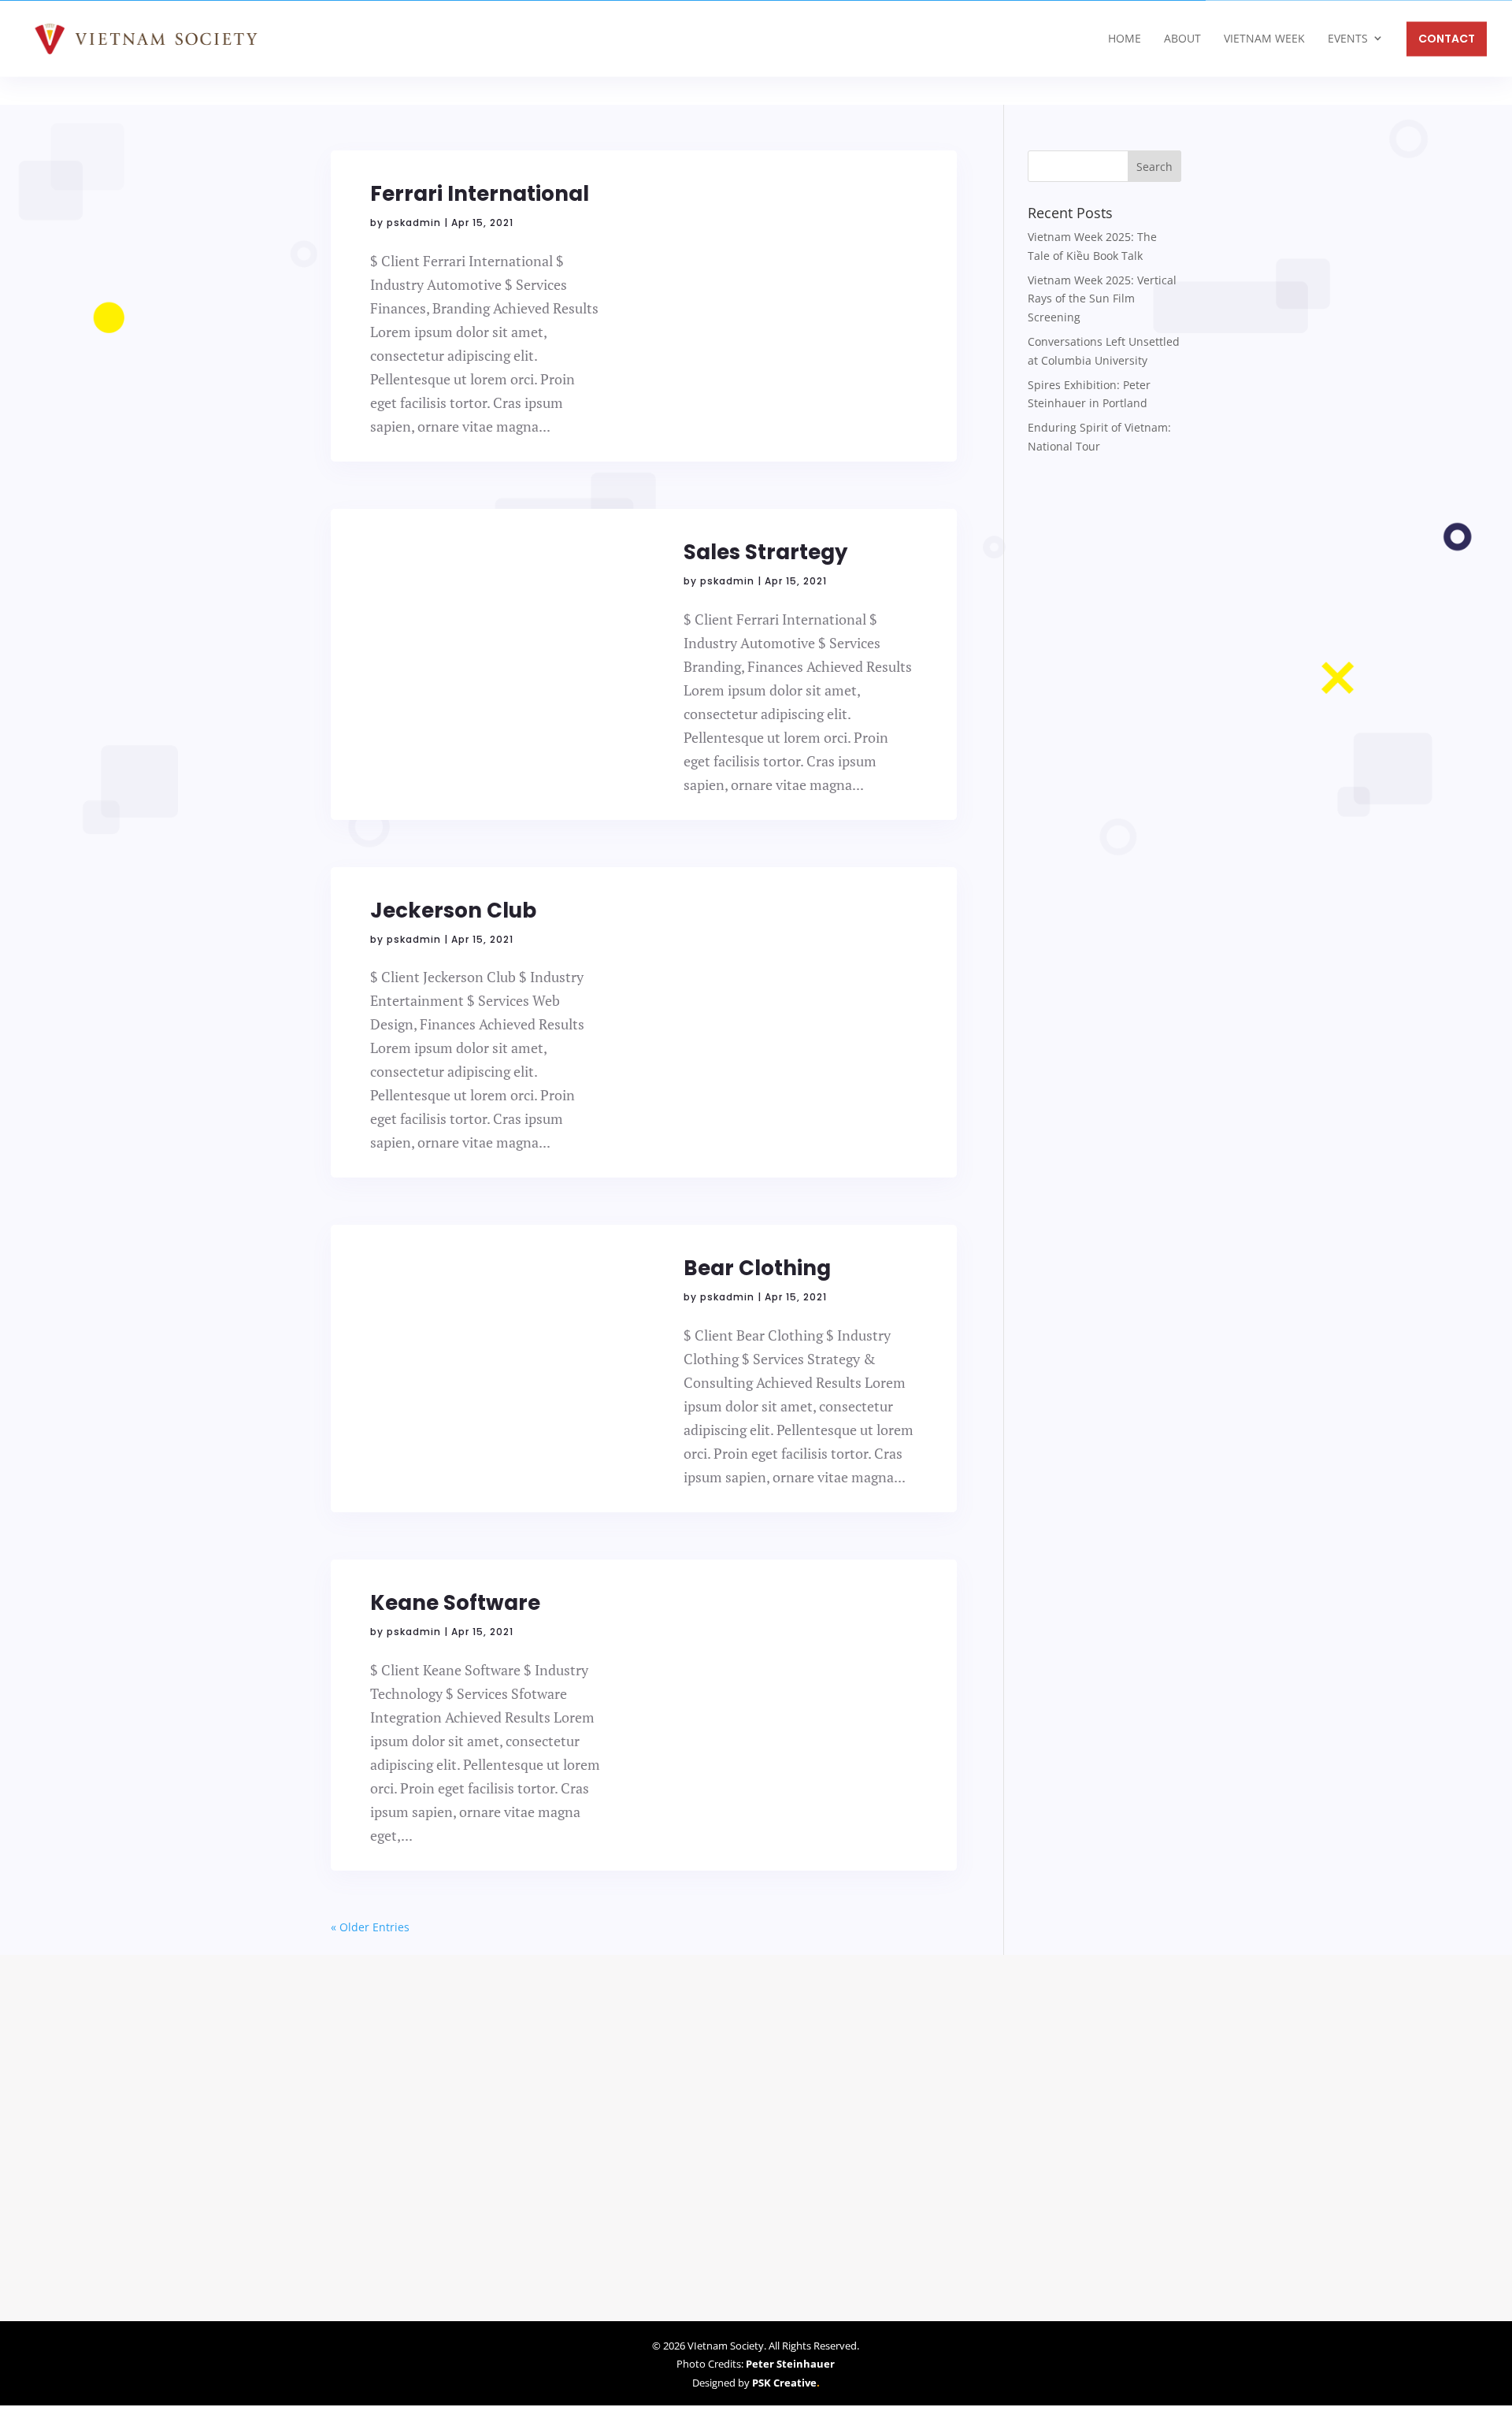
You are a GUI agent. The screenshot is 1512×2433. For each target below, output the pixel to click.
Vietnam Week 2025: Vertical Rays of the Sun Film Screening (1102, 299)
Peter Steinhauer (790, 2364)
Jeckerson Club (453, 911)
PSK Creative (783, 2382)
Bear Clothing (757, 1268)
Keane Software (455, 1603)
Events (1348, 38)
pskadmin (414, 223)
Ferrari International (480, 194)
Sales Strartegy (765, 552)
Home (1125, 38)
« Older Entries (370, 1927)
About (1182, 38)
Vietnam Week (1264, 38)
